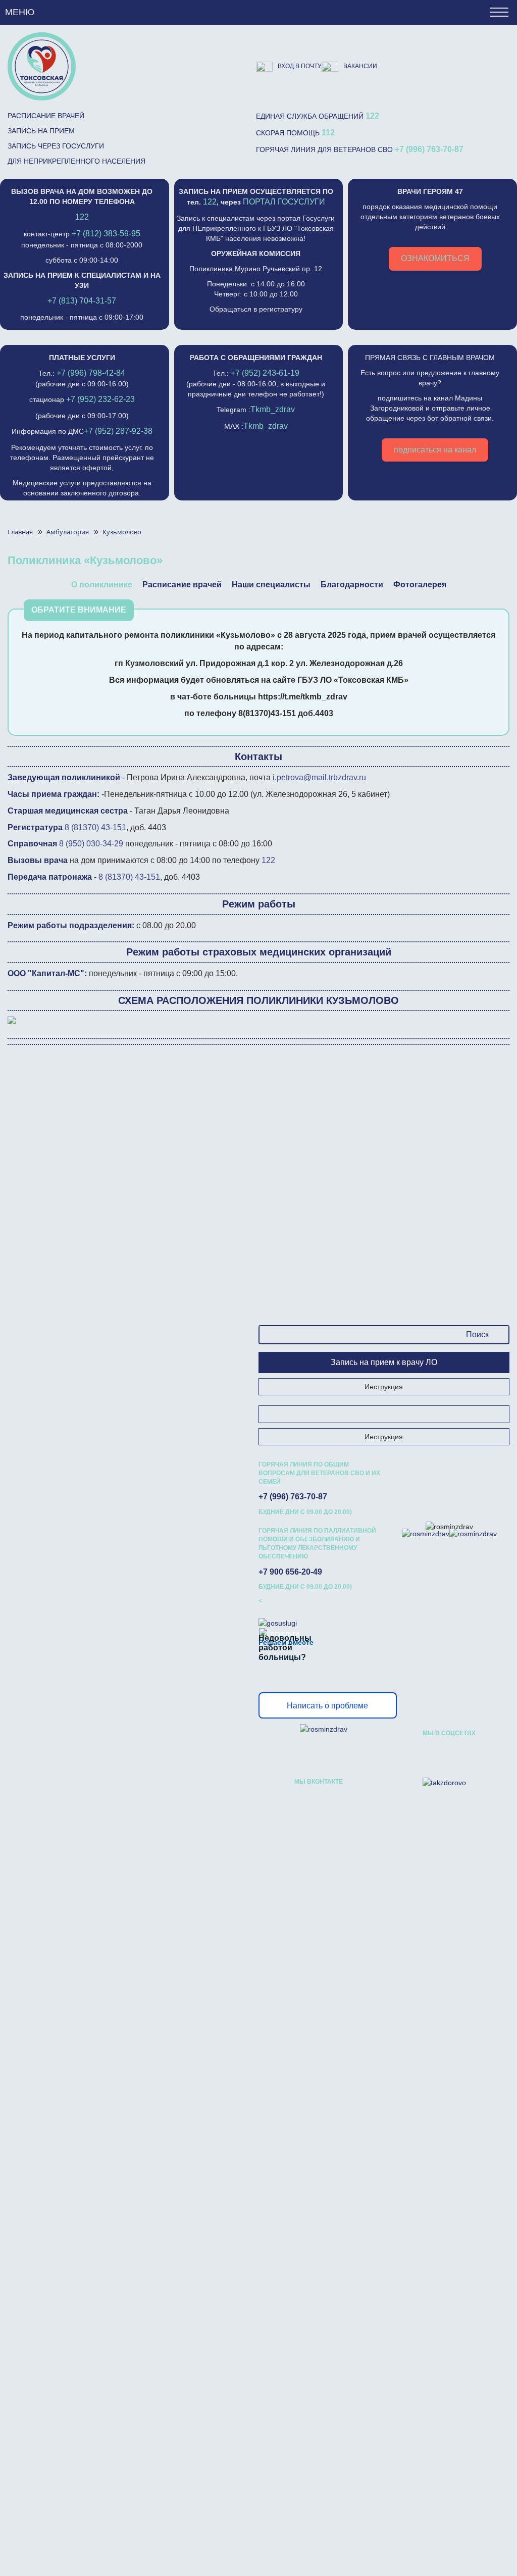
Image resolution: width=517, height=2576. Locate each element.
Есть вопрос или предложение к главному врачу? (430, 404)
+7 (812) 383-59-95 (106, 234)
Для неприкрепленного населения (76, 161)
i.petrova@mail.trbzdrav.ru (319, 777)
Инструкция (384, 1387)
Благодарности (352, 585)
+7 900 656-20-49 (290, 1572)
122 (372, 116)
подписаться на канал (435, 450)
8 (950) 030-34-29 (91, 844)
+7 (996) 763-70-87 (429, 149)
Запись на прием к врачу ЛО (384, 1362)
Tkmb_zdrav (273, 409)
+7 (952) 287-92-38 (118, 431)
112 (328, 133)
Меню (20, 12)
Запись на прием (41, 131)
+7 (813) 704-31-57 (82, 301)
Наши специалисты (271, 585)
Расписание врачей (46, 116)
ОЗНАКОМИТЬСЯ (435, 258)
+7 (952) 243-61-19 (265, 373)
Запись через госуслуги (56, 146)
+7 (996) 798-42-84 (91, 373)
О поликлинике (102, 585)
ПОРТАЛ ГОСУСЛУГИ (284, 202)
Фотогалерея (420, 585)
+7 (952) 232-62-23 (100, 399)
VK (431, 1754)
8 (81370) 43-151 (95, 827)
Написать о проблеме (327, 1706)
